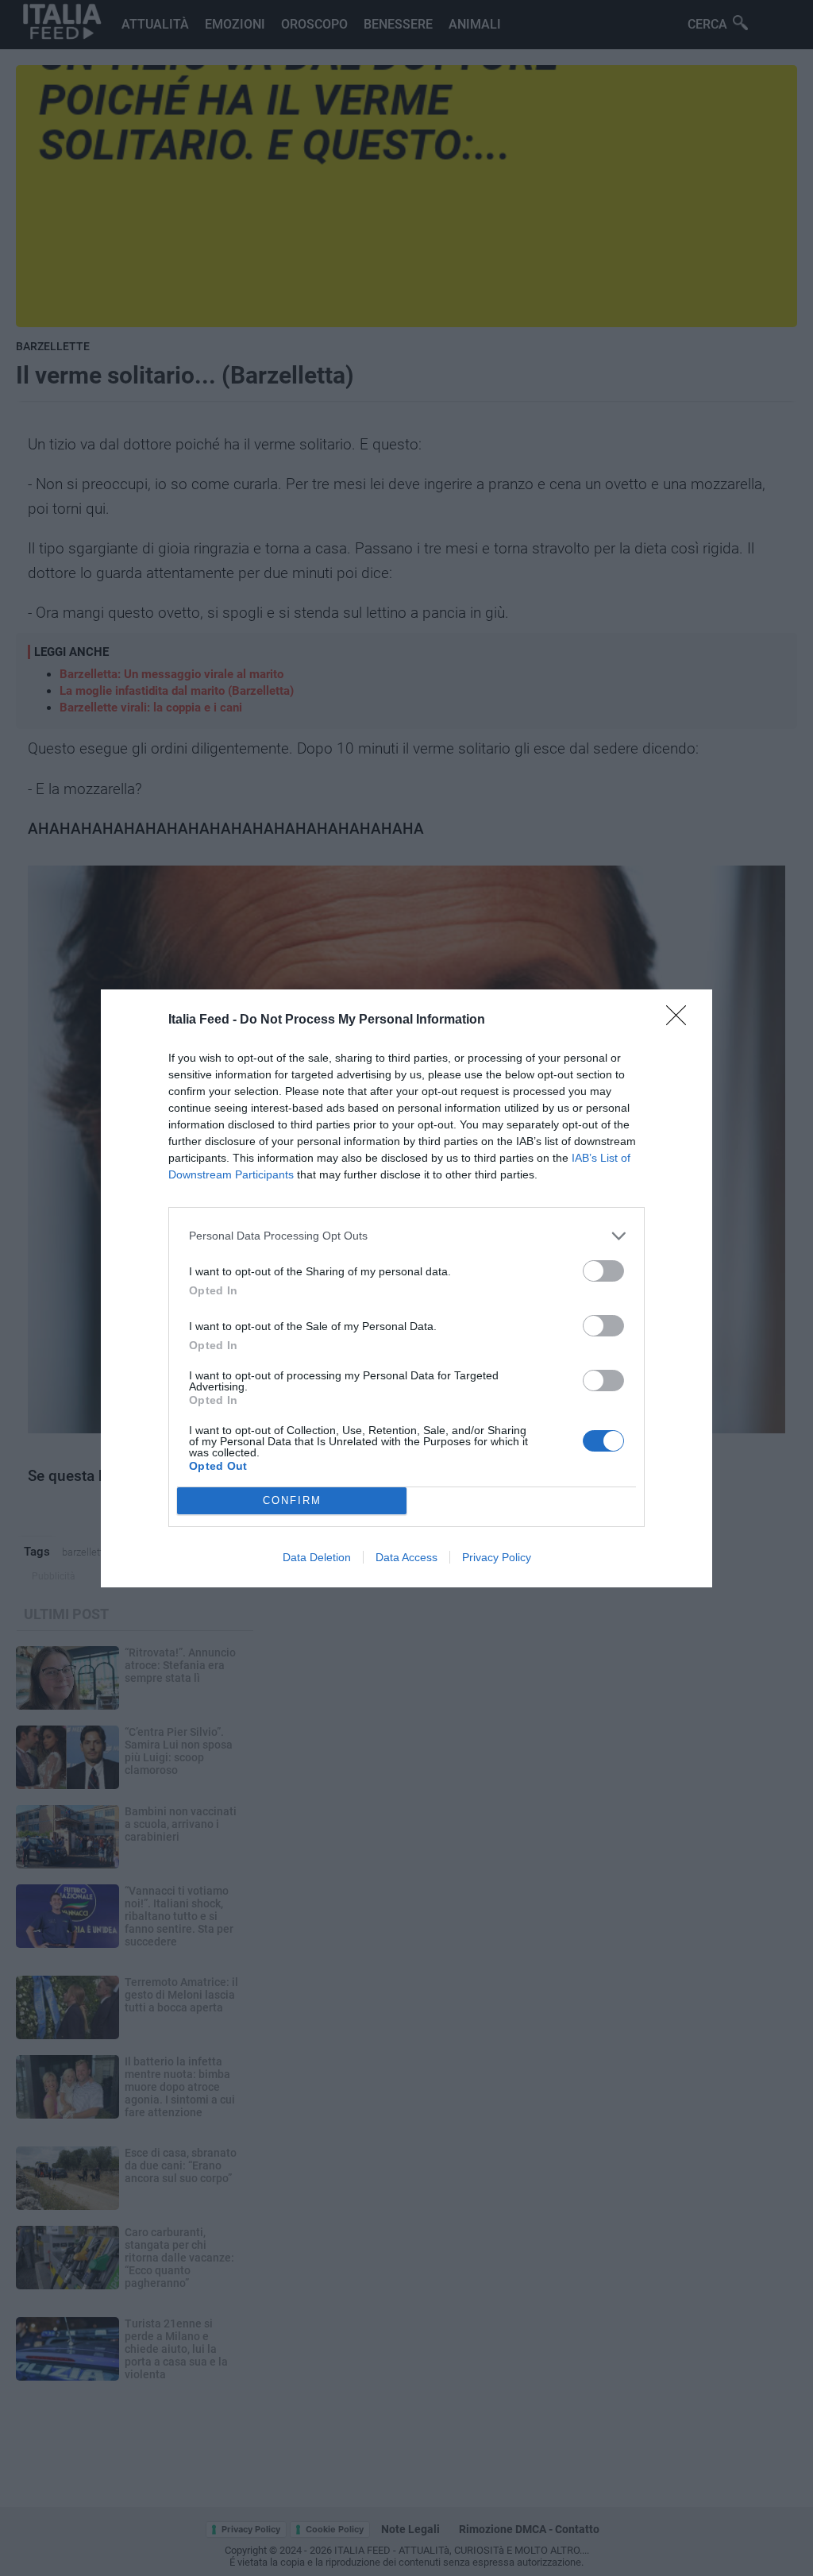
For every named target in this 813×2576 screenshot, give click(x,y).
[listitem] (406, 1236)
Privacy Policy (497, 1557)
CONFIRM (292, 1500)
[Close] (681, 1020)
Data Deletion (317, 1557)
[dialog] (406, 1288)
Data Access (406, 1557)
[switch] (603, 1271)
